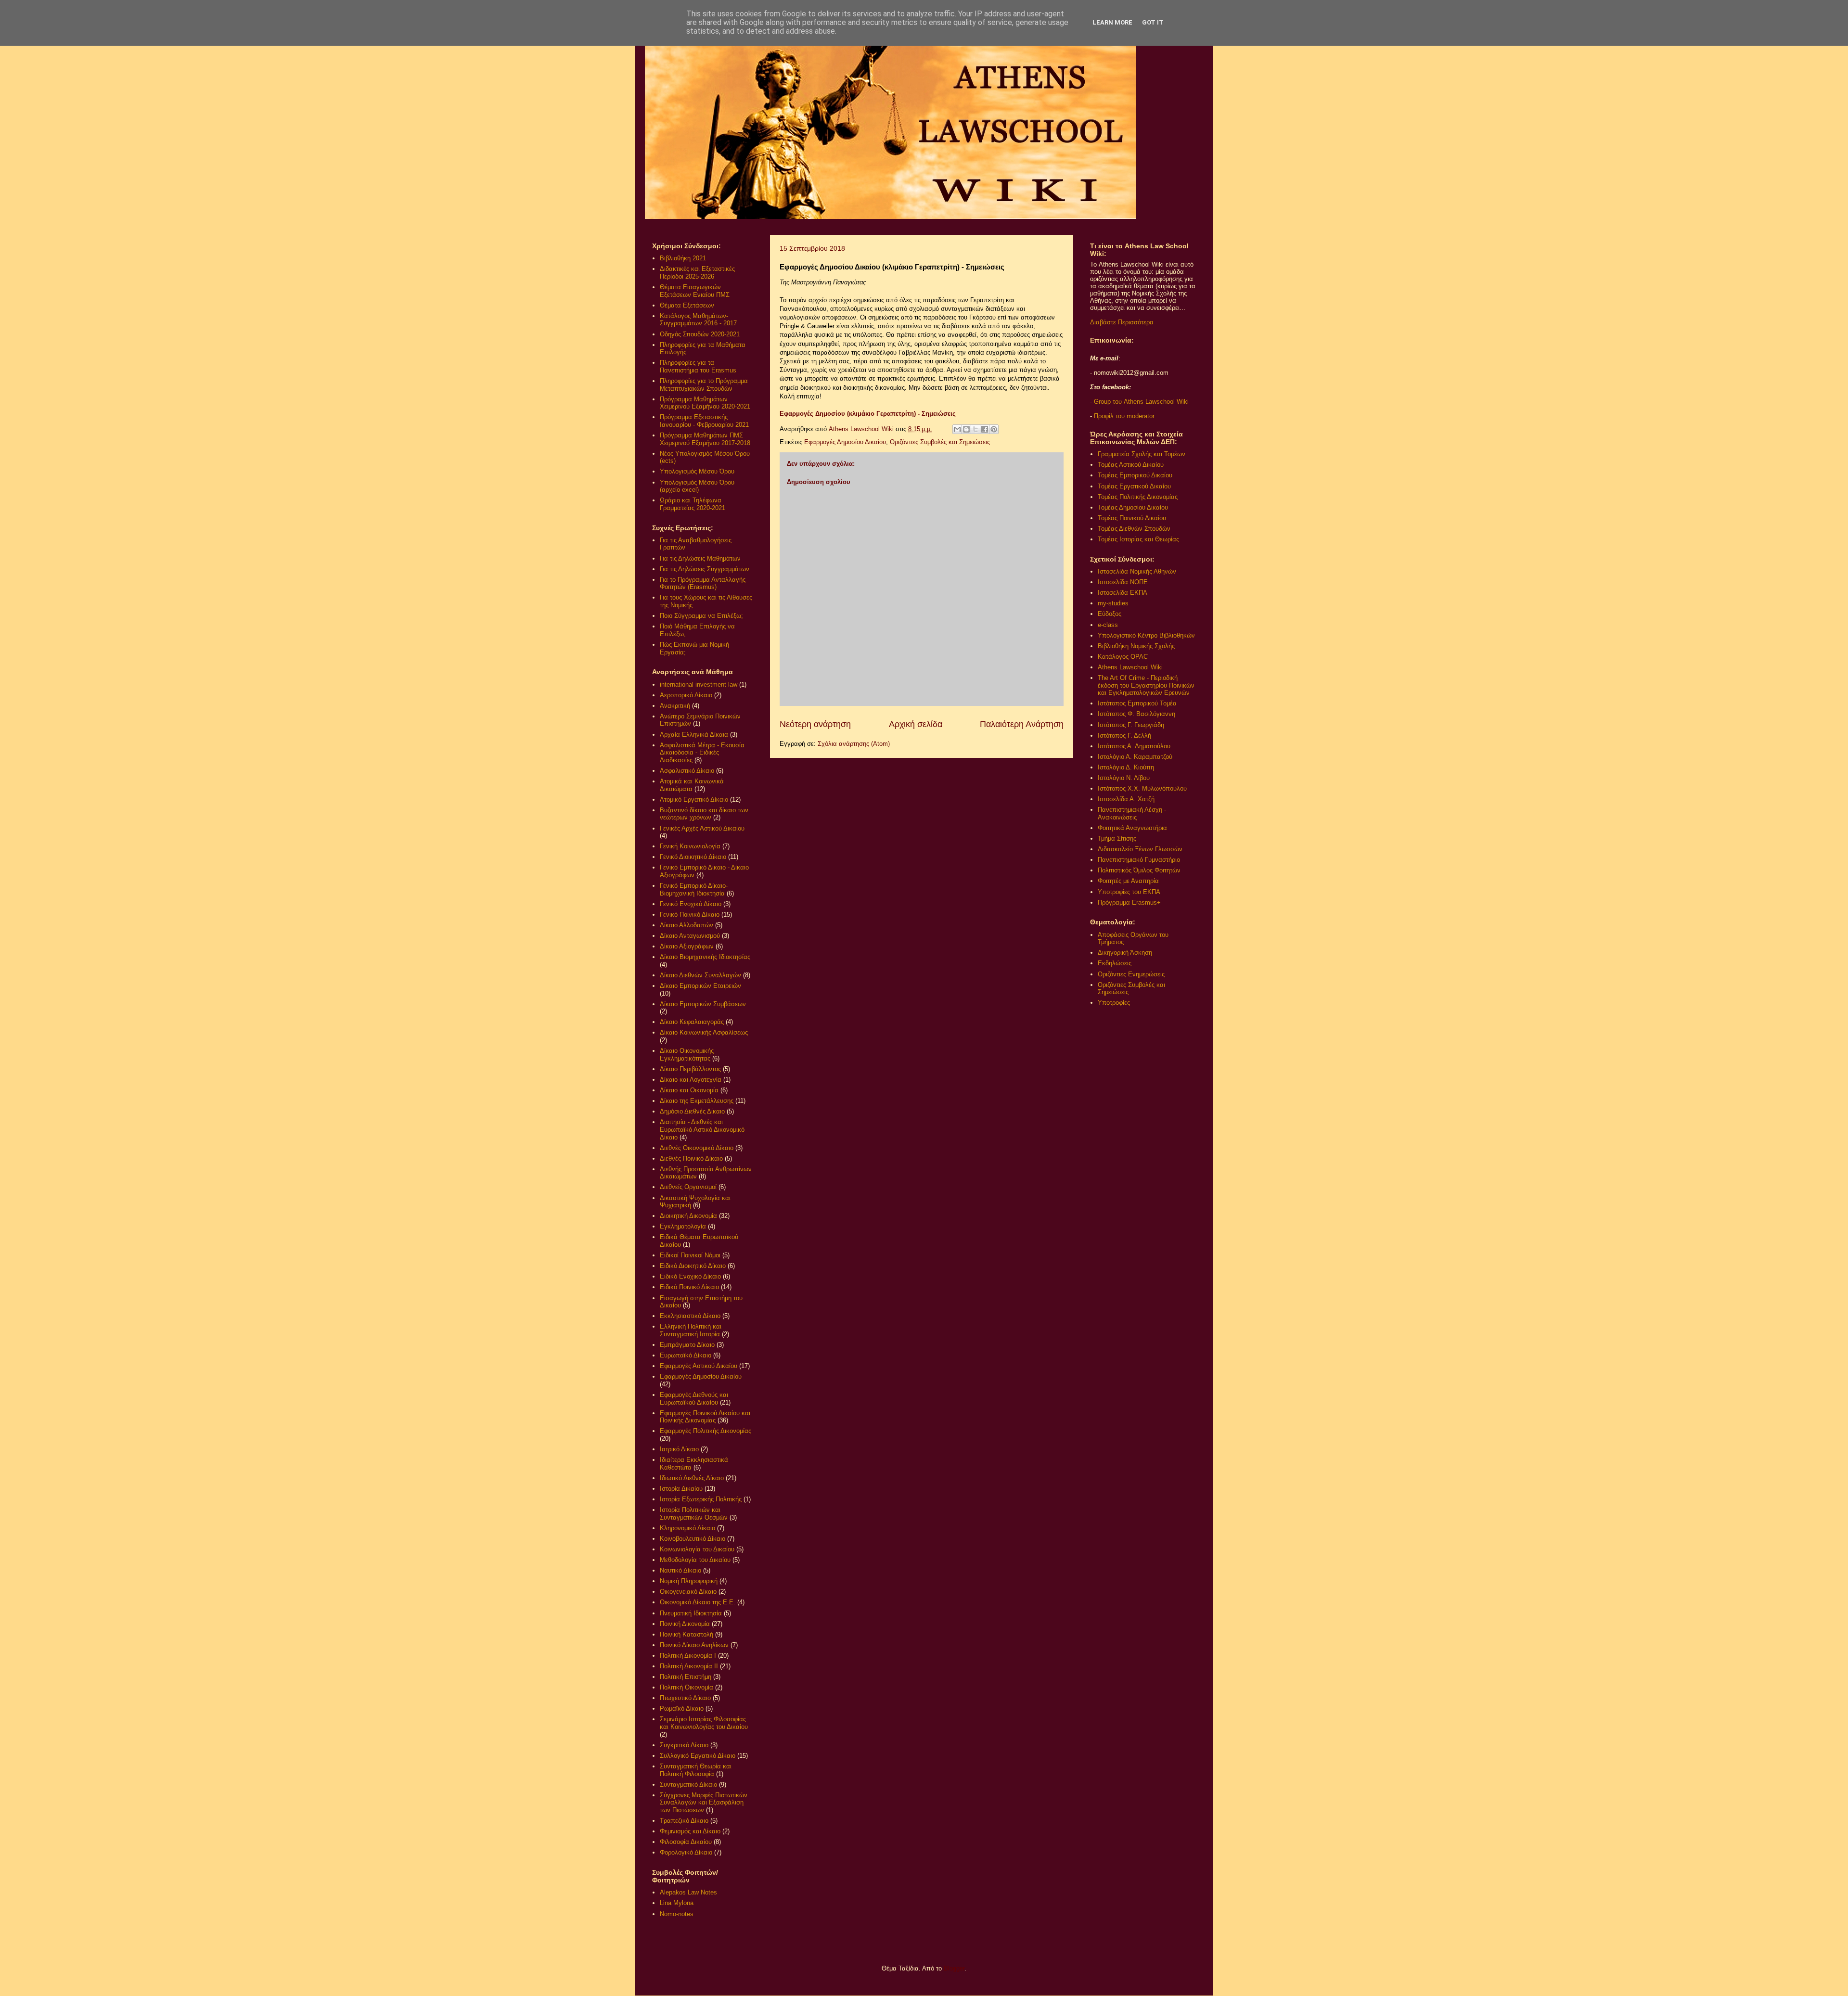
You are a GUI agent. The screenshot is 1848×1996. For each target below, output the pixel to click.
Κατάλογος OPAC (1123, 657)
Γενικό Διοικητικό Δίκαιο (693, 857)
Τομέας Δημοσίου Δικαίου (1133, 507)
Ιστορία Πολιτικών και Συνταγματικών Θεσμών (694, 1514)
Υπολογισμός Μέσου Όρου (697, 471)
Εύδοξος (1110, 614)
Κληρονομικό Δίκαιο (687, 1528)
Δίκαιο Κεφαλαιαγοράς (692, 1022)
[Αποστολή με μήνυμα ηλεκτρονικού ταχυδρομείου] (957, 429)
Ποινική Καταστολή (687, 1634)
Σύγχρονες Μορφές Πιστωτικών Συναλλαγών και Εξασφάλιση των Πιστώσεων (704, 1803)
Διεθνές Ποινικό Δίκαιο (691, 1158)
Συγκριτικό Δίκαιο (684, 1745)
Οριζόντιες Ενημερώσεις (1131, 974)
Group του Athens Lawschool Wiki (1140, 402)
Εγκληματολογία (683, 1226)
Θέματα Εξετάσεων (687, 305)
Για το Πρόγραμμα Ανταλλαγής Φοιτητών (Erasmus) (703, 583)
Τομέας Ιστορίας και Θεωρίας (1138, 539)
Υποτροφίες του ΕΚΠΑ (1129, 892)
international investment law (699, 685)
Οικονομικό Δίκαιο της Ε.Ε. (698, 1602)
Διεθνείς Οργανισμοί (688, 1187)
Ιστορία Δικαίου (681, 1489)
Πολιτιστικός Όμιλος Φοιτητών (1139, 870)
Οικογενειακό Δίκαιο (688, 1592)
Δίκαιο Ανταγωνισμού (690, 936)
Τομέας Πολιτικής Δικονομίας (1138, 497)
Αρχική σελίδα (916, 724)
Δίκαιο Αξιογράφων (687, 946)
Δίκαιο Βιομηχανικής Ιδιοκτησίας (705, 957)
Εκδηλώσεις (1115, 963)
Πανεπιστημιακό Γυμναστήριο (1139, 860)
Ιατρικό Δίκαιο (679, 1449)
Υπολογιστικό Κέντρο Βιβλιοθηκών (1146, 635)
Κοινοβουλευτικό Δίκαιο (693, 1539)
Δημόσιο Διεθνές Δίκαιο (692, 1111)
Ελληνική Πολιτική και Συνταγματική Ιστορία (691, 1330)
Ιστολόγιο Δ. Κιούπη (1126, 767)
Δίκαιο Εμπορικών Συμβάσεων (703, 1004)
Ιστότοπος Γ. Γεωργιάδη (1131, 725)
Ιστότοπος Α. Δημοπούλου (1134, 746)
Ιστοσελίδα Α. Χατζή (1126, 799)
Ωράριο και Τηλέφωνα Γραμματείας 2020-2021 (693, 504)
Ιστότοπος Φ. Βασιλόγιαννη (1136, 714)
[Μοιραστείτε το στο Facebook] (985, 429)
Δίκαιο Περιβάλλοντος (690, 1069)
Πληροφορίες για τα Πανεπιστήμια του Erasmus (698, 366)
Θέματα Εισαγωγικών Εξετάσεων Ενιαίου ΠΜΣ (695, 291)
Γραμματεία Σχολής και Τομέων (1142, 454)
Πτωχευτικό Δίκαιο (685, 1698)
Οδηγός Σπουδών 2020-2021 (700, 334)
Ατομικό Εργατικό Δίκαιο (694, 800)
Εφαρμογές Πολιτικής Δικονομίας (706, 1431)
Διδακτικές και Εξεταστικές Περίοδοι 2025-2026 (697, 273)
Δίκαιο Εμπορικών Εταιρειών (700, 986)
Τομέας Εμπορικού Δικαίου (1135, 475)
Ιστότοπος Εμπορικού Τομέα (1137, 703)
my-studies (1113, 603)
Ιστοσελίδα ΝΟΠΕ (1123, 582)
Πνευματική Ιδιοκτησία (691, 1613)
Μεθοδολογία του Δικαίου (695, 1560)
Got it (1153, 22)
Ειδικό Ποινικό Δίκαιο (689, 1287)
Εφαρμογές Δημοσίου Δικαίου (845, 442)
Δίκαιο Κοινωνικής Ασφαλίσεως (704, 1032)
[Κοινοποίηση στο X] (975, 429)
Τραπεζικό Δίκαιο (684, 1821)
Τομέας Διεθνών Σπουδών (1134, 529)
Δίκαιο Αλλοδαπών (687, 925)
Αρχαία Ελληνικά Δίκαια (694, 735)
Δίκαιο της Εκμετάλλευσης (697, 1101)
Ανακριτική (675, 706)
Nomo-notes (677, 1914)
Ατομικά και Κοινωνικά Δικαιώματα (692, 785)
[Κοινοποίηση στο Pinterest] (994, 429)
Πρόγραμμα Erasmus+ (1129, 902)
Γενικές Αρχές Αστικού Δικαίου (702, 828)
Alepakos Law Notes (688, 1892)
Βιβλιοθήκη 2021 (683, 258)
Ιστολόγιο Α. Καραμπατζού (1135, 757)
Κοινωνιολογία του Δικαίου (697, 1549)
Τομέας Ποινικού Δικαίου (1132, 518)
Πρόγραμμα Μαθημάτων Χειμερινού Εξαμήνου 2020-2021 (705, 403)
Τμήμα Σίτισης (1117, 838)
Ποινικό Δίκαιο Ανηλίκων (694, 1645)
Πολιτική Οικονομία (687, 1687)
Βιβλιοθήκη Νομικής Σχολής (1136, 646)
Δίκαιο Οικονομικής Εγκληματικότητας (687, 1055)
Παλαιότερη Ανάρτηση (1022, 724)
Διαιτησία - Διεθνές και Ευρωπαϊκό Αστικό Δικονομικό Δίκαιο (702, 1129)
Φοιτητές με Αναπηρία (1128, 881)
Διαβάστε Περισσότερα (1122, 322)
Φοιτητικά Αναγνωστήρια (1132, 828)
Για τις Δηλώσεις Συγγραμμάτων (705, 569)
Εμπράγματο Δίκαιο (687, 1345)
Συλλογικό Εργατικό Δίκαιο (698, 1756)
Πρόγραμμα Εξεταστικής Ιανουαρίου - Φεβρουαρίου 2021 (704, 421)
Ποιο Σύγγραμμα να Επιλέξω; (701, 616)
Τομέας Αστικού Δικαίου (1131, 465)
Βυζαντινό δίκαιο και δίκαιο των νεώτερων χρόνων (704, 814)
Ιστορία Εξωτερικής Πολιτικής (701, 1499)
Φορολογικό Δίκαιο (686, 1852)
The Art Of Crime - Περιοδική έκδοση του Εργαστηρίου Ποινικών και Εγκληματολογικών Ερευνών (1146, 685)
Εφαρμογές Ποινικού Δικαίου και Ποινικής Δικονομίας (705, 1417)
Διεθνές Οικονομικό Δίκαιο (697, 1148)
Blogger (954, 1968)
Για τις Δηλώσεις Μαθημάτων (700, 558)
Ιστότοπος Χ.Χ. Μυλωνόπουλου (1142, 788)
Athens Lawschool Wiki (1130, 667)
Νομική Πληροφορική (689, 1581)
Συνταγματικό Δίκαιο (688, 1785)
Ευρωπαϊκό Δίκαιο (686, 1355)
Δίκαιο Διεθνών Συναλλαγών (700, 975)
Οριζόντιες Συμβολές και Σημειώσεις (940, 442)
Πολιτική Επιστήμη (686, 1677)
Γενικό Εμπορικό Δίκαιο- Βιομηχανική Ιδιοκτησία (694, 889)
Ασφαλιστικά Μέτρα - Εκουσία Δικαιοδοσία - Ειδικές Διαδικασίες (702, 753)
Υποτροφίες (1114, 1003)
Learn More (1112, 22)
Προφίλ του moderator (1124, 416)
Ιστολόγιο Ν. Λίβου (1124, 778)
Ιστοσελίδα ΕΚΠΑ (1123, 593)
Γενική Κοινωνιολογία (690, 846)
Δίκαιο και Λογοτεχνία (691, 1080)
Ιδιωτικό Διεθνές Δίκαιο (692, 1478)
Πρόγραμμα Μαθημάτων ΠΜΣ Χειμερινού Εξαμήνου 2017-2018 (705, 439)
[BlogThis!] (966, 429)
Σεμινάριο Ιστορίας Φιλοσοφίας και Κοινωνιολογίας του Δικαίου (704, 1723)
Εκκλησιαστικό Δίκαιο (690, 1316)
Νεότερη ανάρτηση (815, 724)
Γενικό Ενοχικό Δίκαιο (691, 904)
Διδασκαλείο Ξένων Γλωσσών (1140, 849)
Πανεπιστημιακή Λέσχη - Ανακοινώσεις (1132, 813)
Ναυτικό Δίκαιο (680, 1570)
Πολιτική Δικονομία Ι (688, 1656)
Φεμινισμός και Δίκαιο (690, 1831)
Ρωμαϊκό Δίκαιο (682, 1708)
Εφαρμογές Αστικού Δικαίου (699, 1366)
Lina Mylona (677, 1903)
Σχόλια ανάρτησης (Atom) (854, 744)
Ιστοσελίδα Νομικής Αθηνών (1137, 571)
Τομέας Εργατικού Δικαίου (1134, 486)
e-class (1108, 625)
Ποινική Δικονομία (685, 1624)
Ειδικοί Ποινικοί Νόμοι (690, 1255)
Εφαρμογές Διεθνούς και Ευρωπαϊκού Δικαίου (694, 1399)
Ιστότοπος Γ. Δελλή (1124, 736)
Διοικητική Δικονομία (688, 1216)
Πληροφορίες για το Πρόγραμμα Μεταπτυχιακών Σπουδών (704, 385)
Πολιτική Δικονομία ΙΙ (689, 1666)
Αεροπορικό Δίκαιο (686, 695)
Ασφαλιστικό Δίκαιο (687, 771)
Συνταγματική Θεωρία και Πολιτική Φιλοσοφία (696, 1770)
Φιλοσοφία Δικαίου (686, 1842)
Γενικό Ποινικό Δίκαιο (690, 915)
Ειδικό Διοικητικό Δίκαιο (693, 1266)
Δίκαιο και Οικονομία (689, 1090)
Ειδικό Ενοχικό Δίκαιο (690, 1276)
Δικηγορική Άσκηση (1125, 953)
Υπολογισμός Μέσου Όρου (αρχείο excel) (697, 486)
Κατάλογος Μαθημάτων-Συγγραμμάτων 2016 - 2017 (698, 320)
